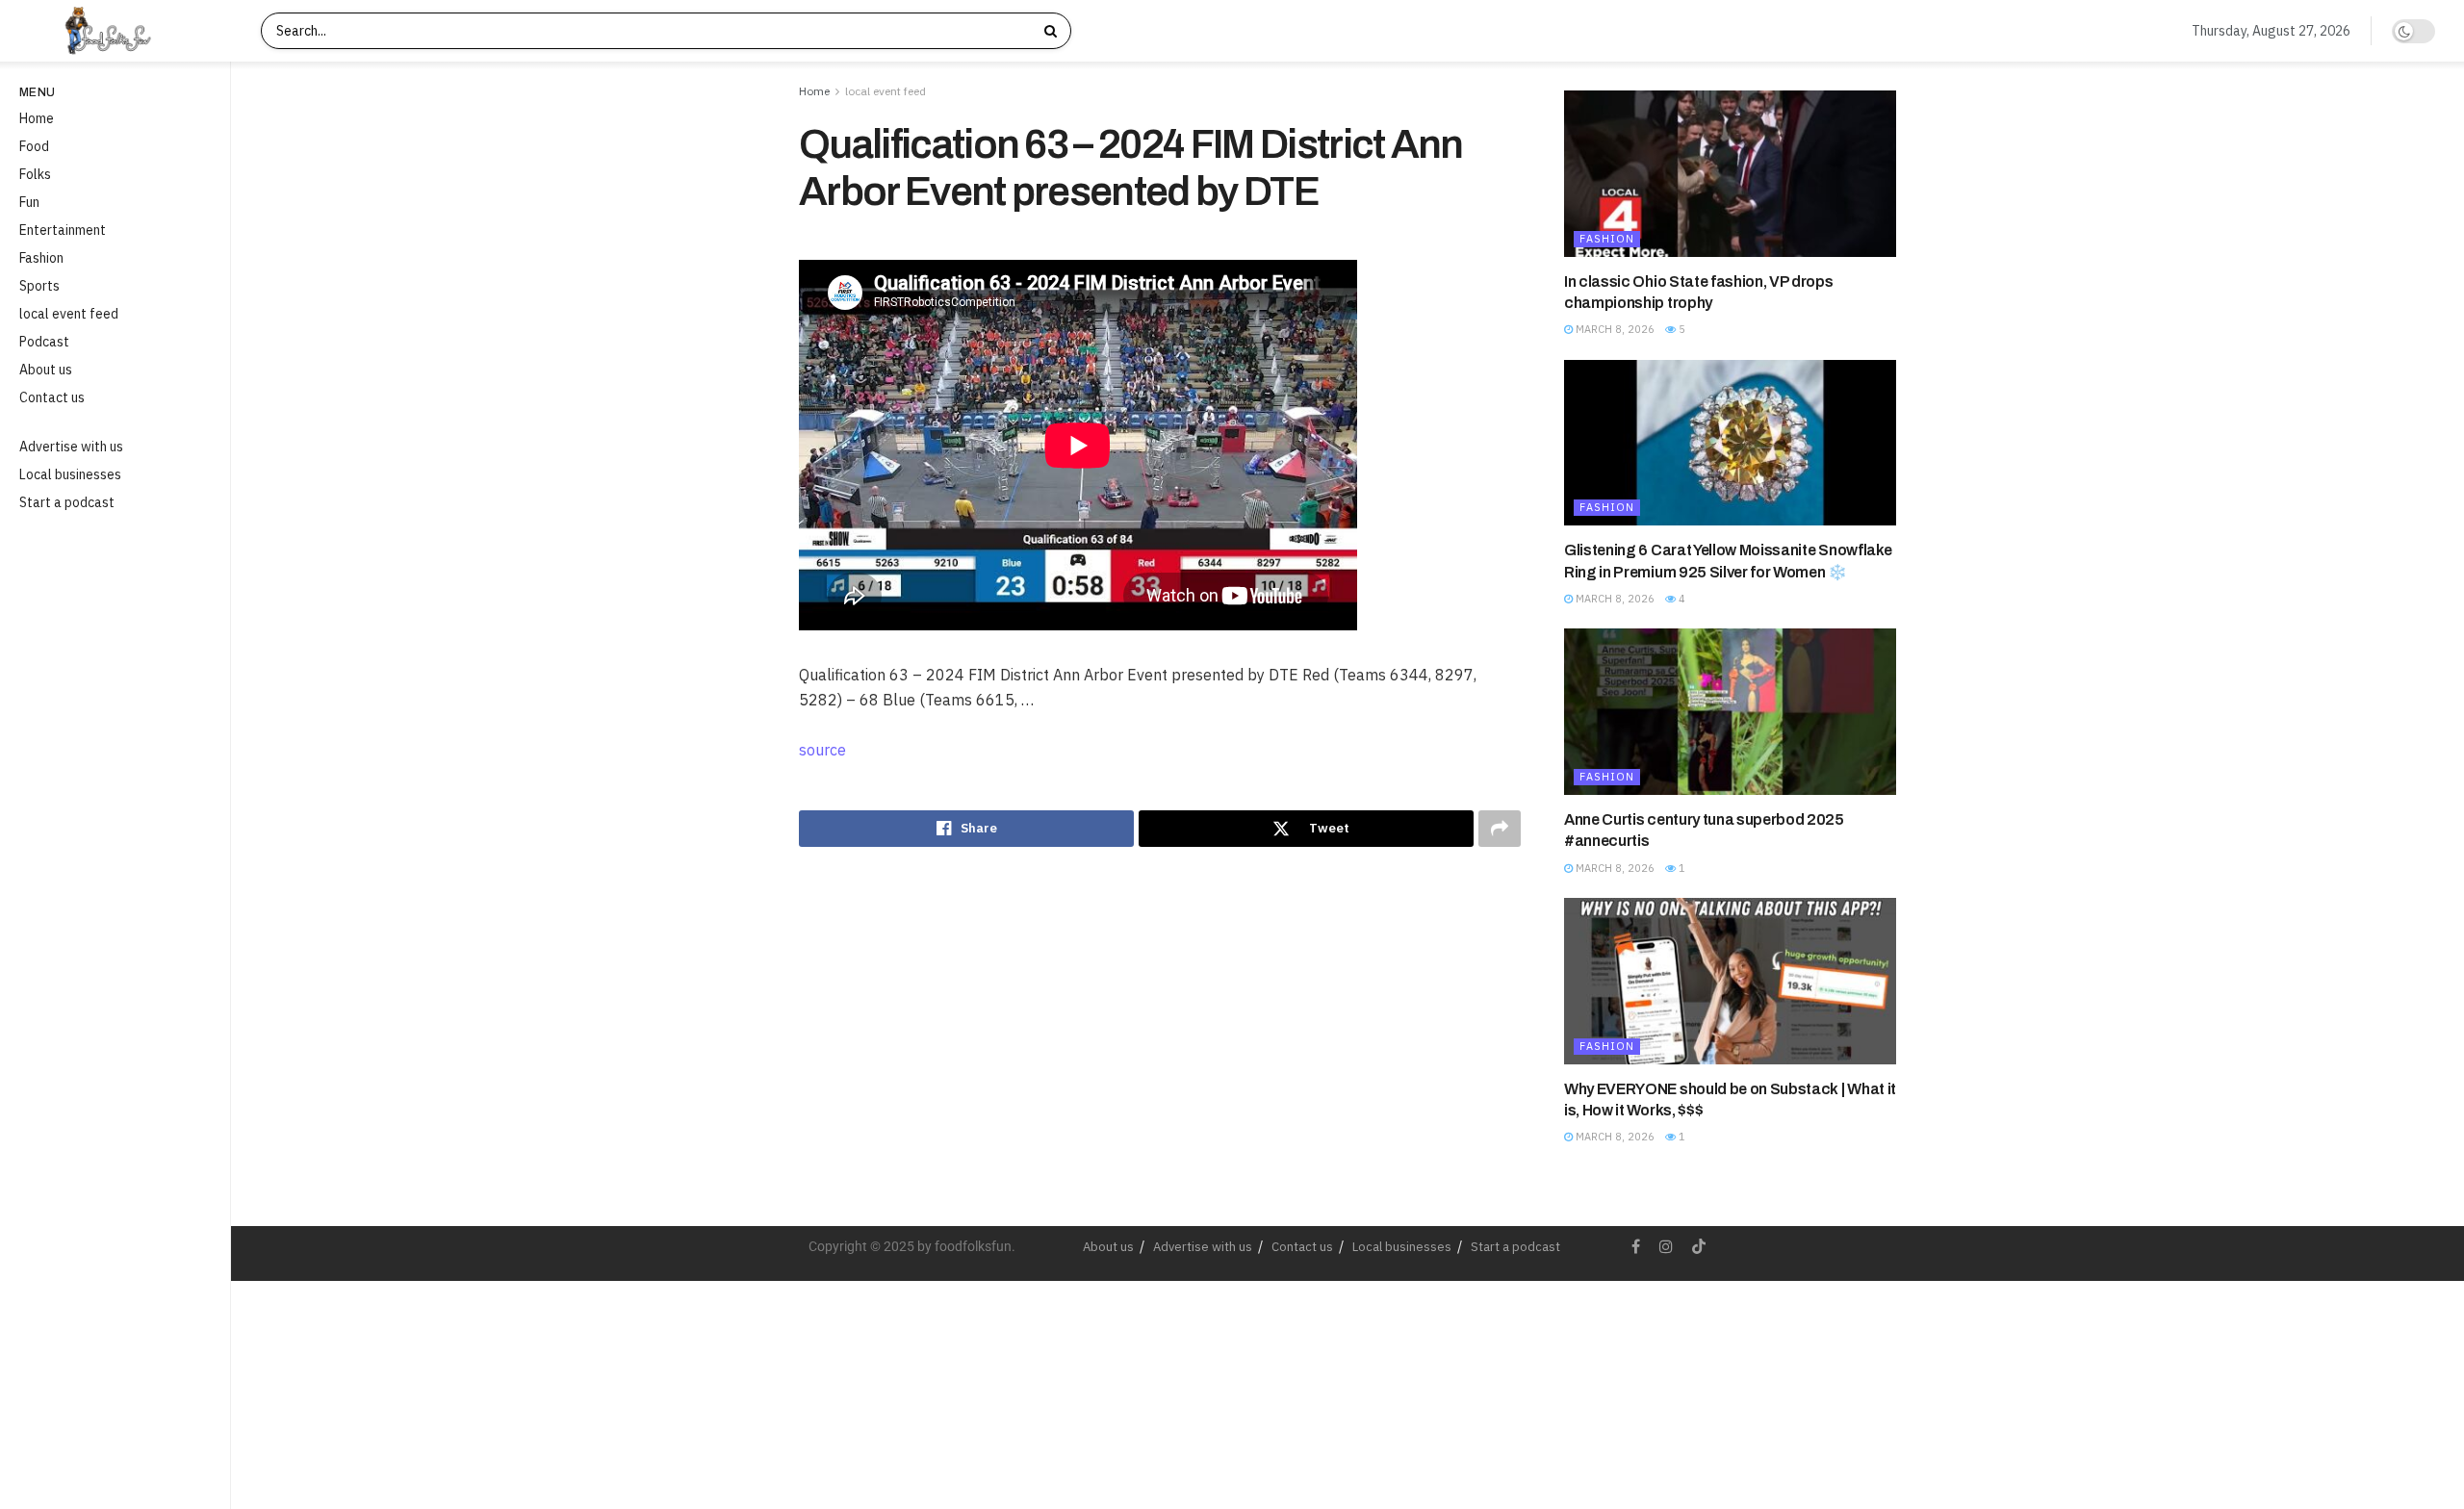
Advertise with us (71, 447)
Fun (29, 202)
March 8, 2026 (1614, 329)
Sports (39, 286)
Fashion (41, 258)
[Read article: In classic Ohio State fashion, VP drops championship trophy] (1730, 174)
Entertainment (63, 230)
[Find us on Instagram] (1666, 1247)
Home (37, 118)
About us (46, 370)
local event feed (69, 314)
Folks (35, 174)
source (822, 750)
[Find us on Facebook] (1636, 1247)
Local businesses (70, 474)
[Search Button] (1053, 31)
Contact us (52, 397)
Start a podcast (67, 502)
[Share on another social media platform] (1500, 829)
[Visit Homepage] (124, 31)
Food (34, 146)
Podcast (44, 342)
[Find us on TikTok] (1699, 1247)
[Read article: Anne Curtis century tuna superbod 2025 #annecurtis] (1730, 712)
